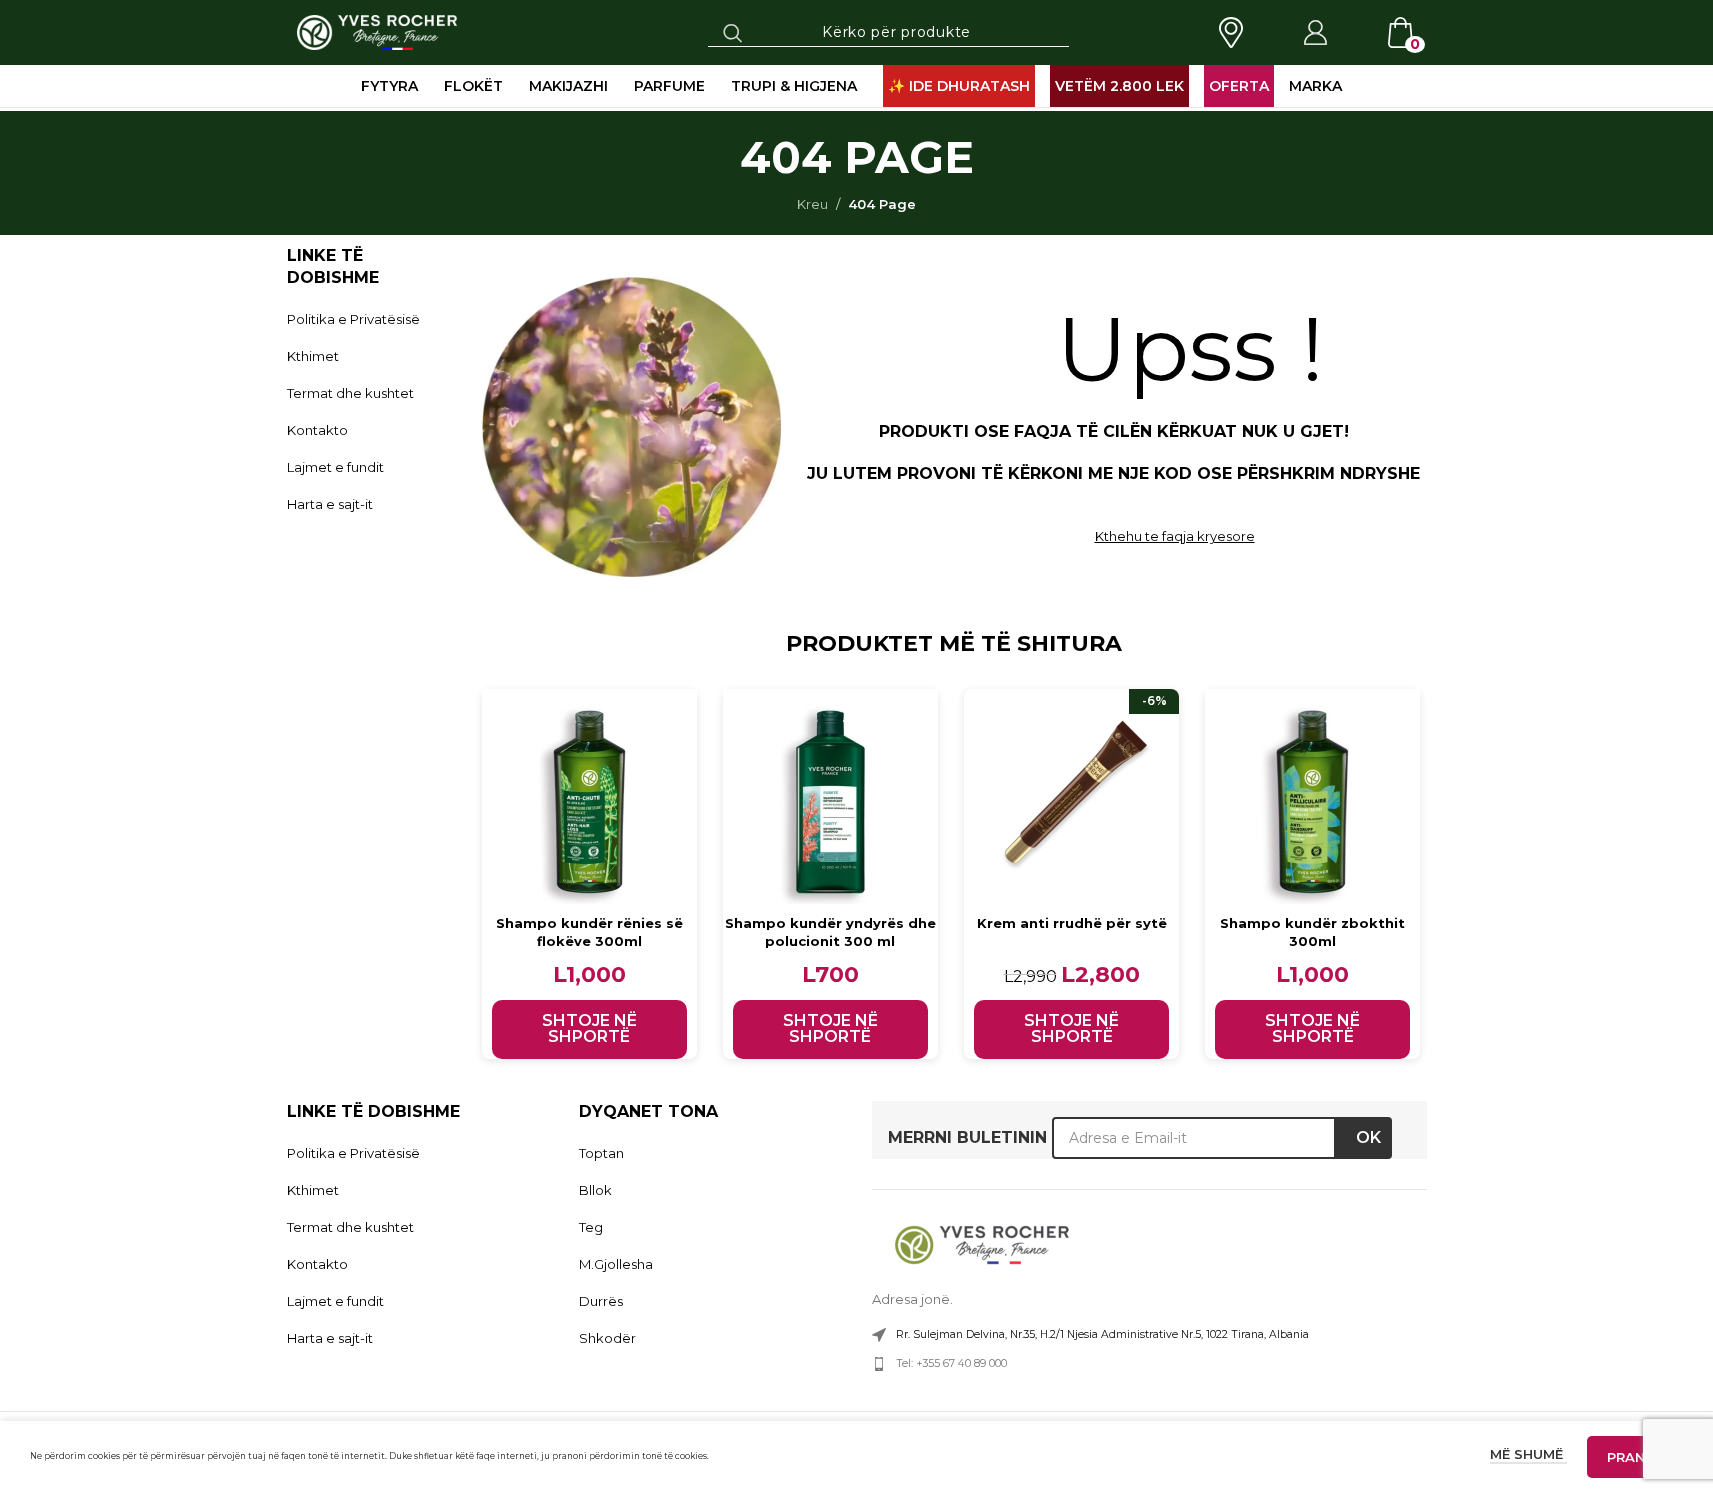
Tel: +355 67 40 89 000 (951, 1363)
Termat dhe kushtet (350, 393)
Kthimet (313, 356)
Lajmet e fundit (335, 467)
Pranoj (1635, 1457)
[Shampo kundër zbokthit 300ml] (1312, 796)
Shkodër (607, 1338)
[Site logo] (377, 31)
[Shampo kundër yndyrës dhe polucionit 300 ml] (830, 796)
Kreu (812, 204)
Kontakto (317, 430)
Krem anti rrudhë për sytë (1072, 923)
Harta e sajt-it (330, 504)
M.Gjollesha (616, 1264)
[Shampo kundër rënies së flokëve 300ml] (589, 796)
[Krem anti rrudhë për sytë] (1071, 796)
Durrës (601, 1301)
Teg (591, 1227)
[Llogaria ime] (1315, 33)
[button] (589, 1029)
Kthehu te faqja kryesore (1175, 536)
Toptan (601, 1153)
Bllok (595, 1190)
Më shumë (1528, 1454)
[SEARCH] (733, 32)
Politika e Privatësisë (353, 319)
